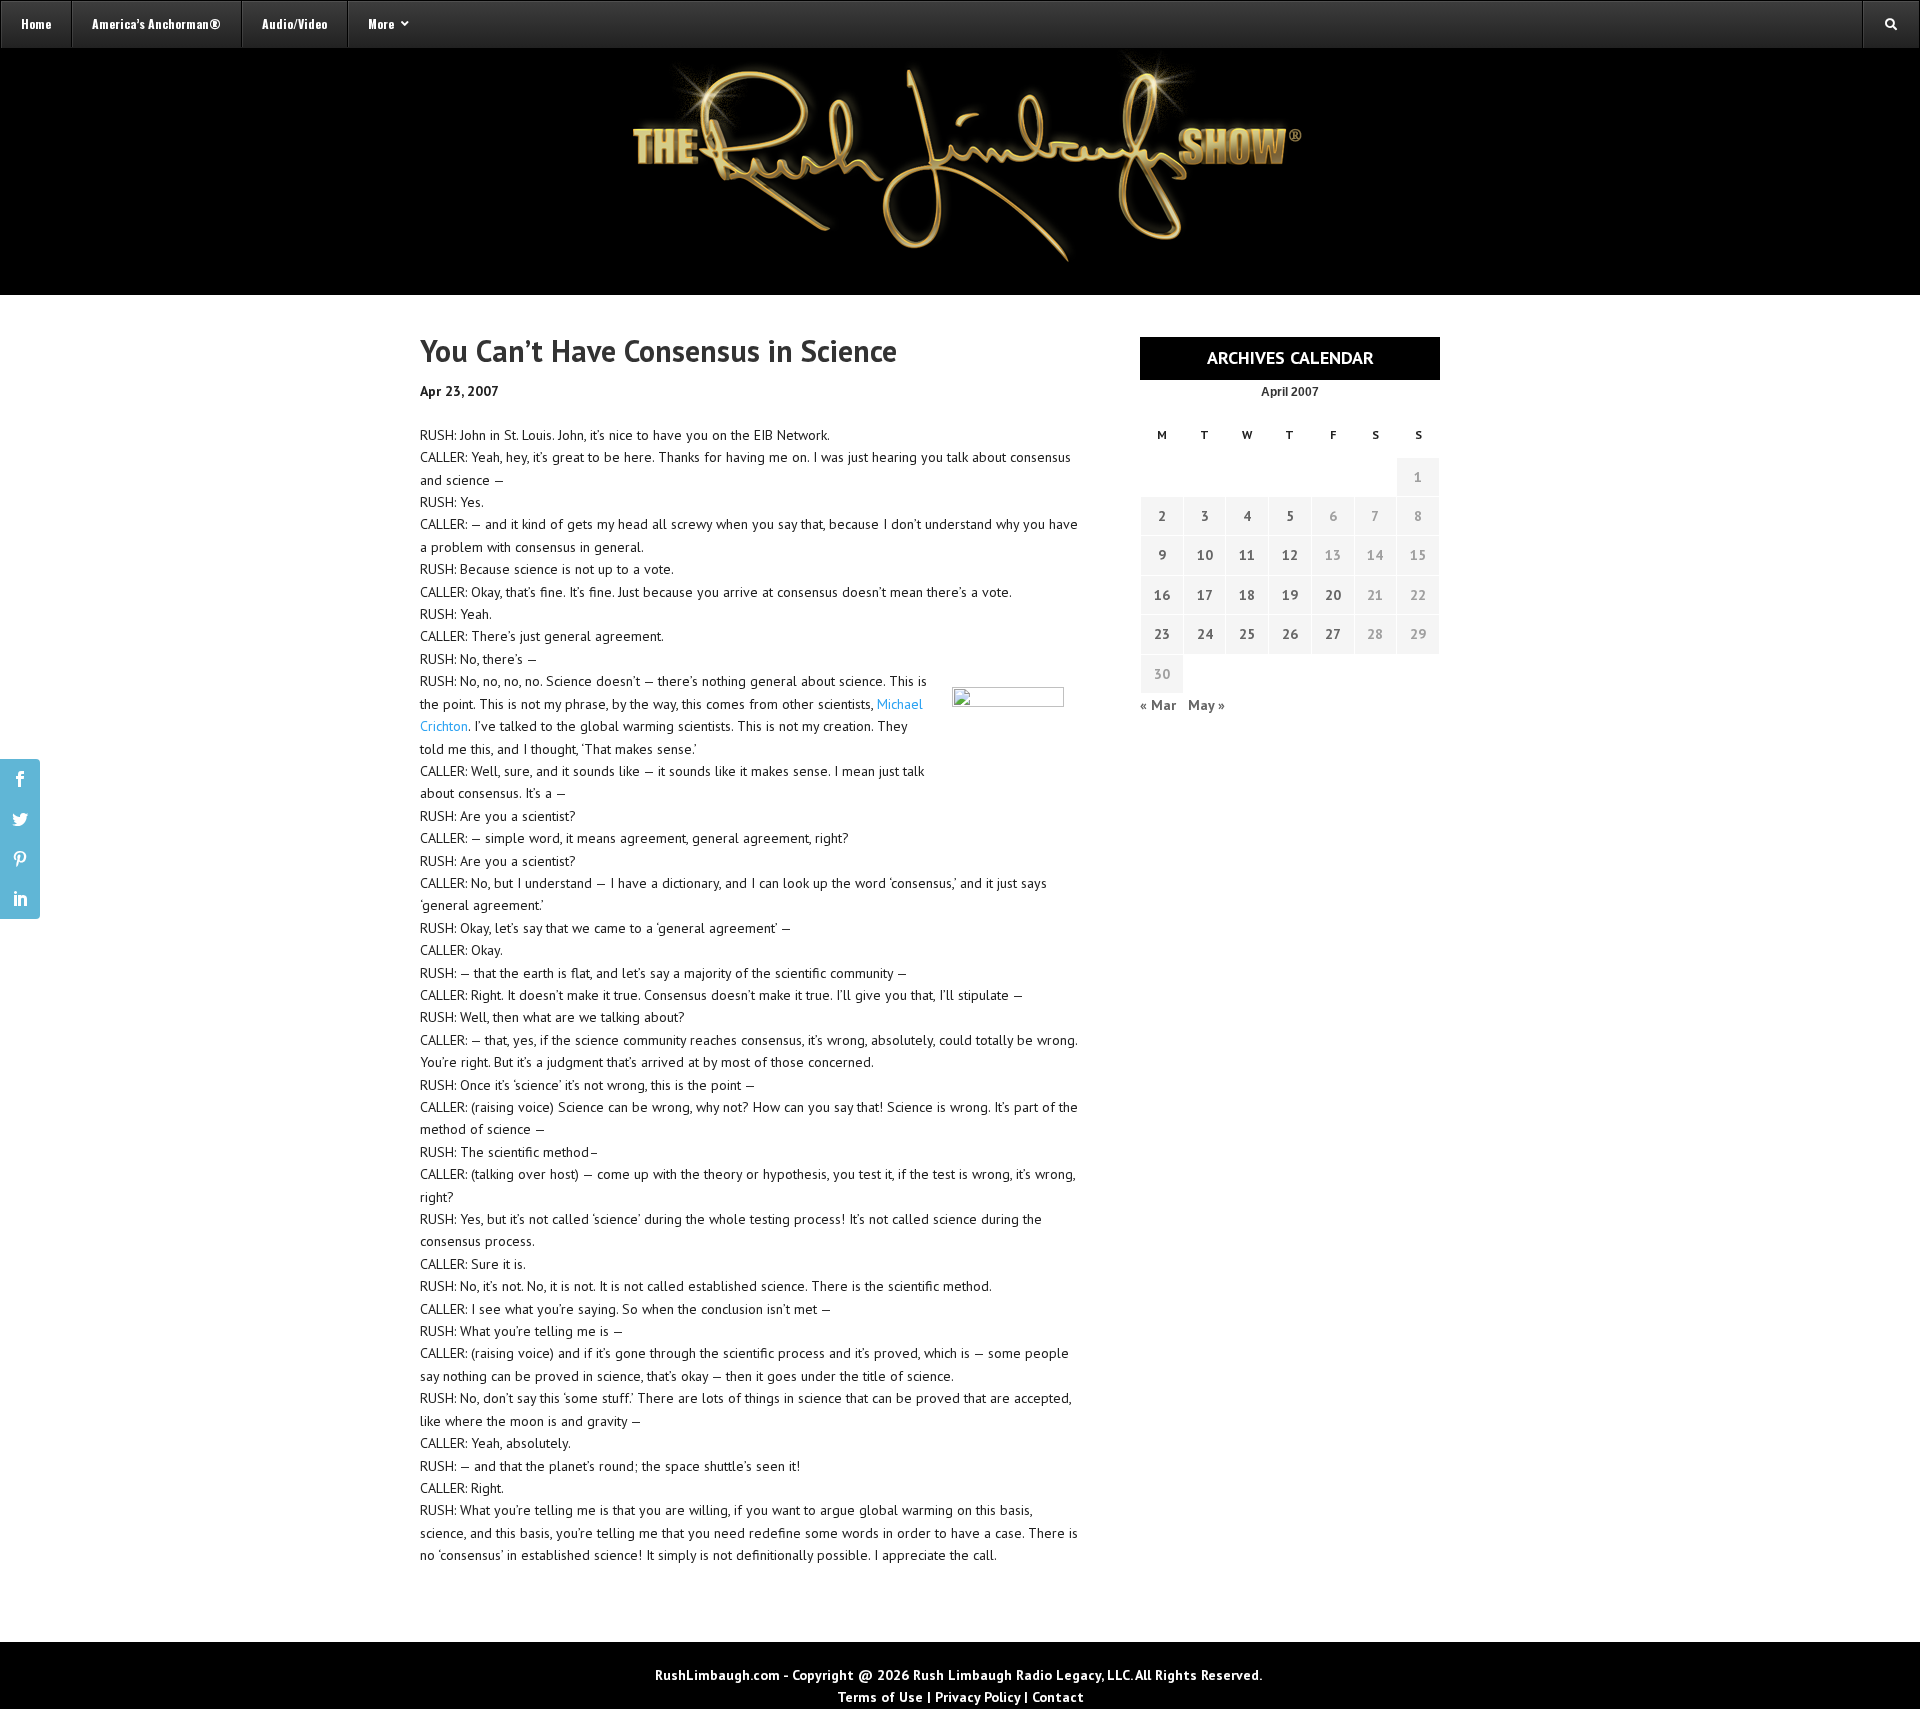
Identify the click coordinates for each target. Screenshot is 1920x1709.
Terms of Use (880, 1697)
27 (1333, 634)
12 (1290, 555)
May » (1206, 705)
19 (1290, 595)
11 (1247, 555)
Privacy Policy (977, 1697)
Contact (1058, 1697)
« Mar (1158, 705)
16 (1162, 595)
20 (1333, 595)
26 (1290, 634)
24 (1205, 634)
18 (1247, 595)
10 (1205, 555)
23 (1162, 634)
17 (1205, 595)
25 (1247, 634)
